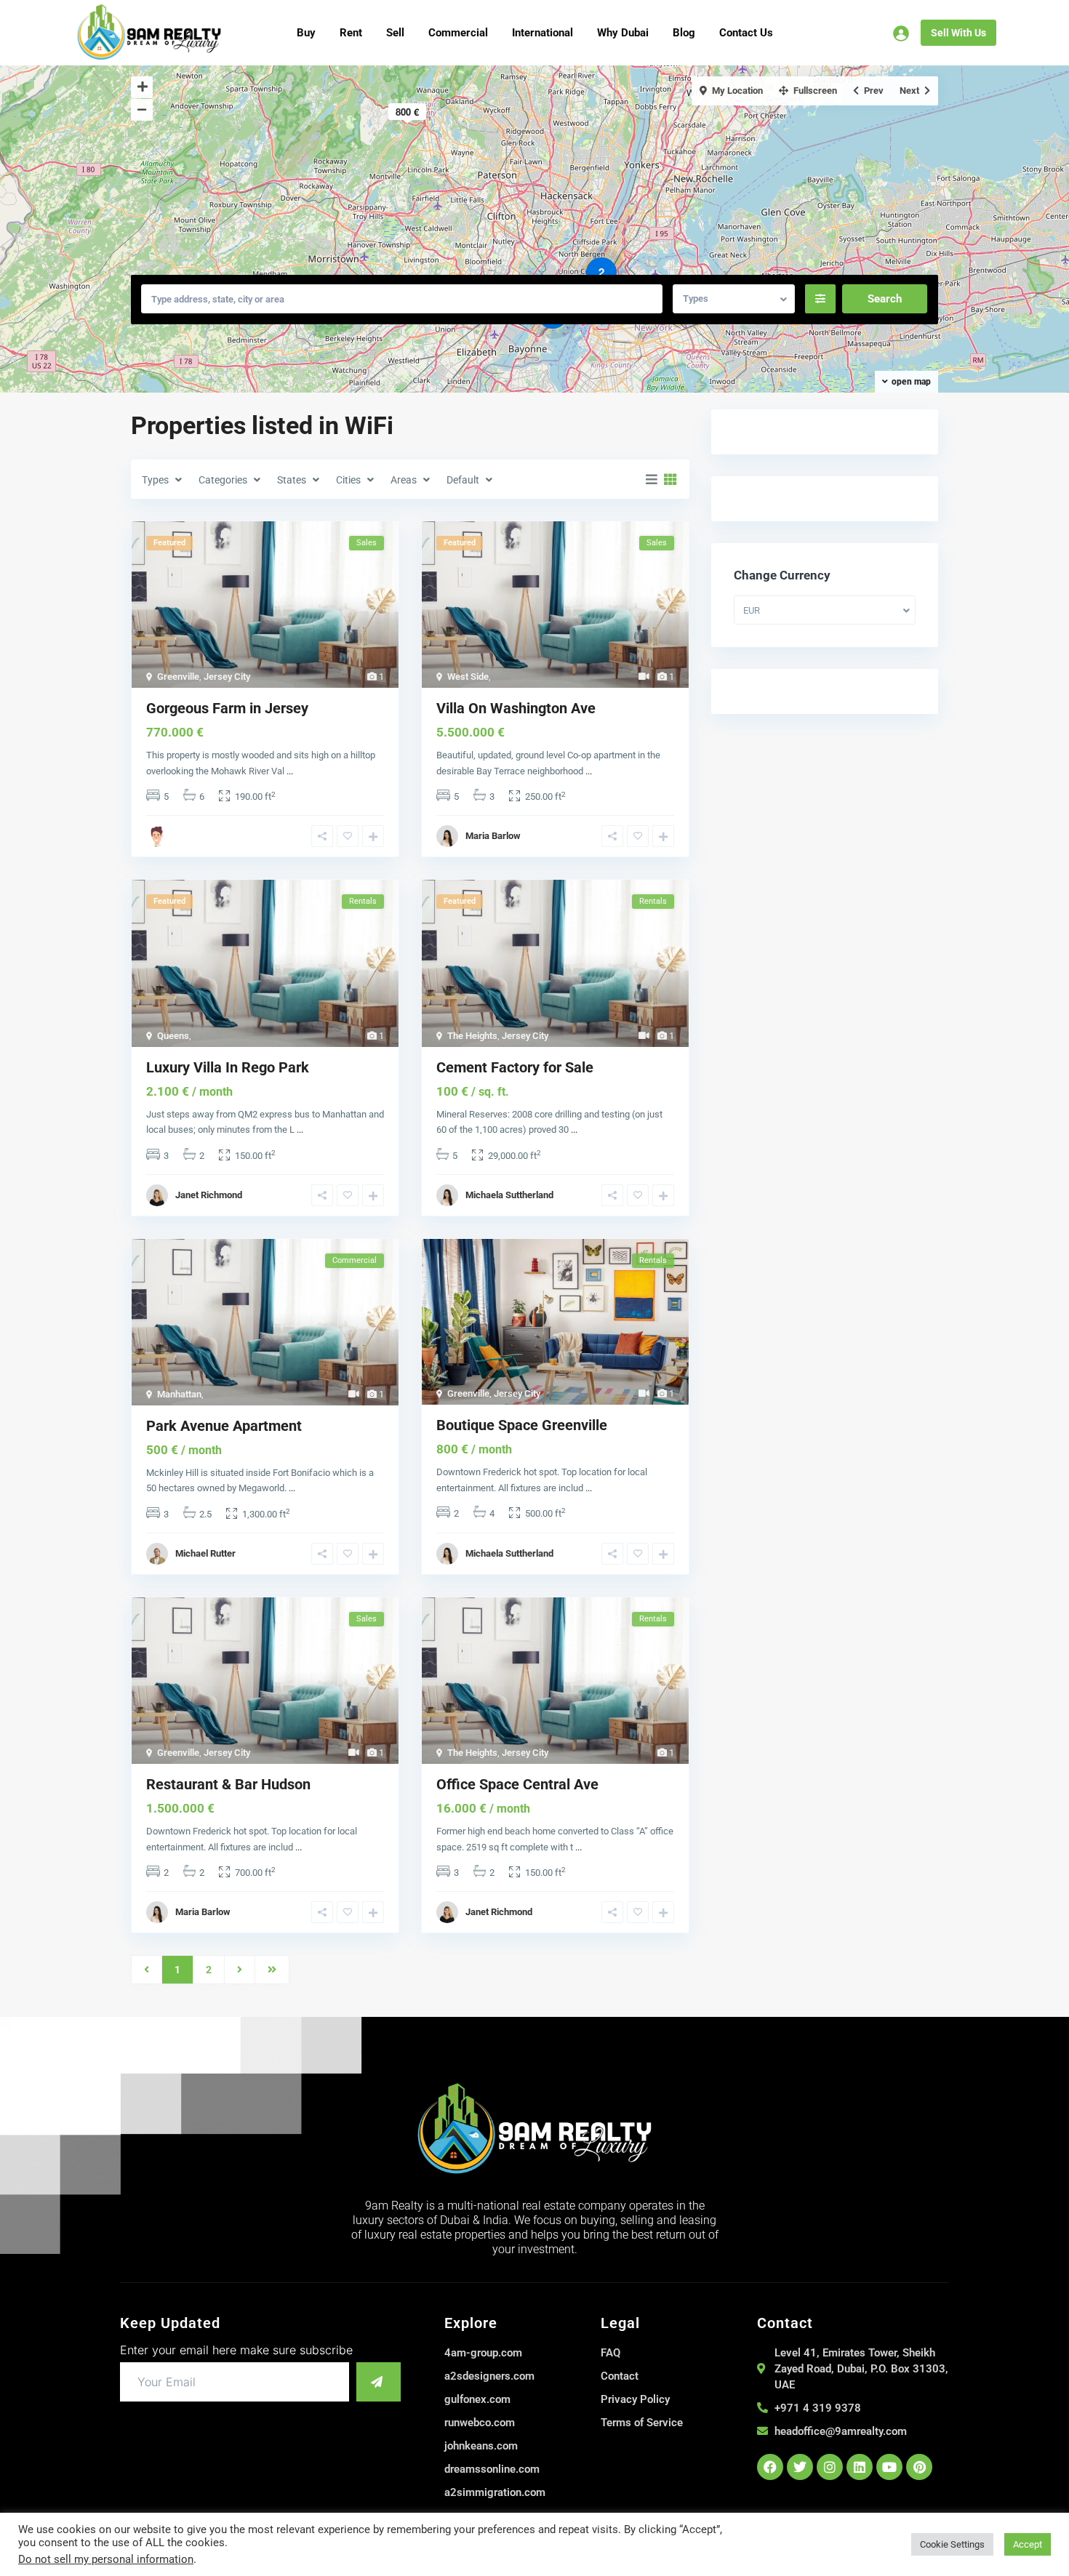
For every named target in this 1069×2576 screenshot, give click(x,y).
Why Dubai (623, 33)
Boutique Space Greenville (522, 1425)
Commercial (458, 33)
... (290, 771)
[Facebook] (770, 2467)
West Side (468, 677)
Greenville (178, 677)
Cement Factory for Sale (515, 1067)
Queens (173, 1036)
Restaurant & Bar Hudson (228, 1784)
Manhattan (179, 1394)
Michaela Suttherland (509, 1195)
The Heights (472, 1036)
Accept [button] (1028, 2544)
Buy (306, 33)
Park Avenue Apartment (224, 1426)
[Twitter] (800, 2467)
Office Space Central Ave (517, 1784)
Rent (351, 33)
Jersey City (227, 677)
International (542, 33)
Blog (684, 33)
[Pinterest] (919, 2467)
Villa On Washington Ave (516, 708)
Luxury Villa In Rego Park (228, 1067)
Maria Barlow (493, 836)
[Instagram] (830, 2467)
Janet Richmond (209, 1195)
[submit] (379, 2382)
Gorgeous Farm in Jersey (227, 708)
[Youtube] (889, 2467)
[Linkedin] (860, 2467)
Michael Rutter (205, 1553)
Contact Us (746, 33)
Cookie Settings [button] (952, 2544)
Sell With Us (958, 33)
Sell (395, 33)
